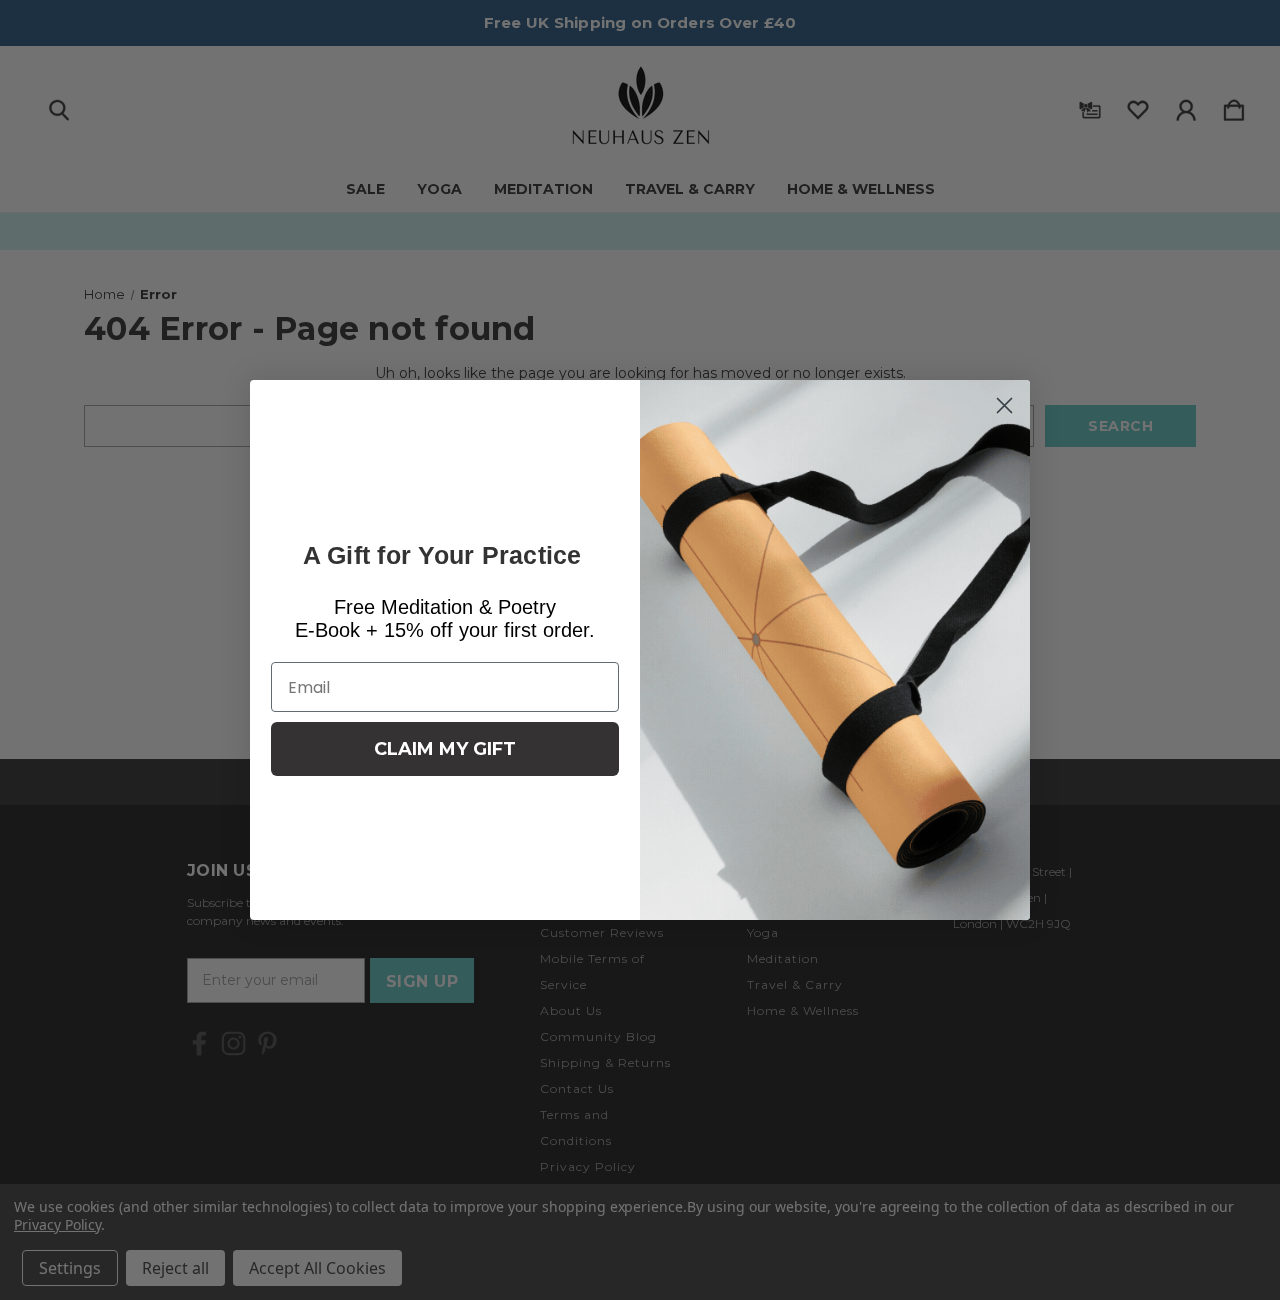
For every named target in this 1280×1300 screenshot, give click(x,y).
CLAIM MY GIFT (445, 749)
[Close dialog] (1004, 405)
